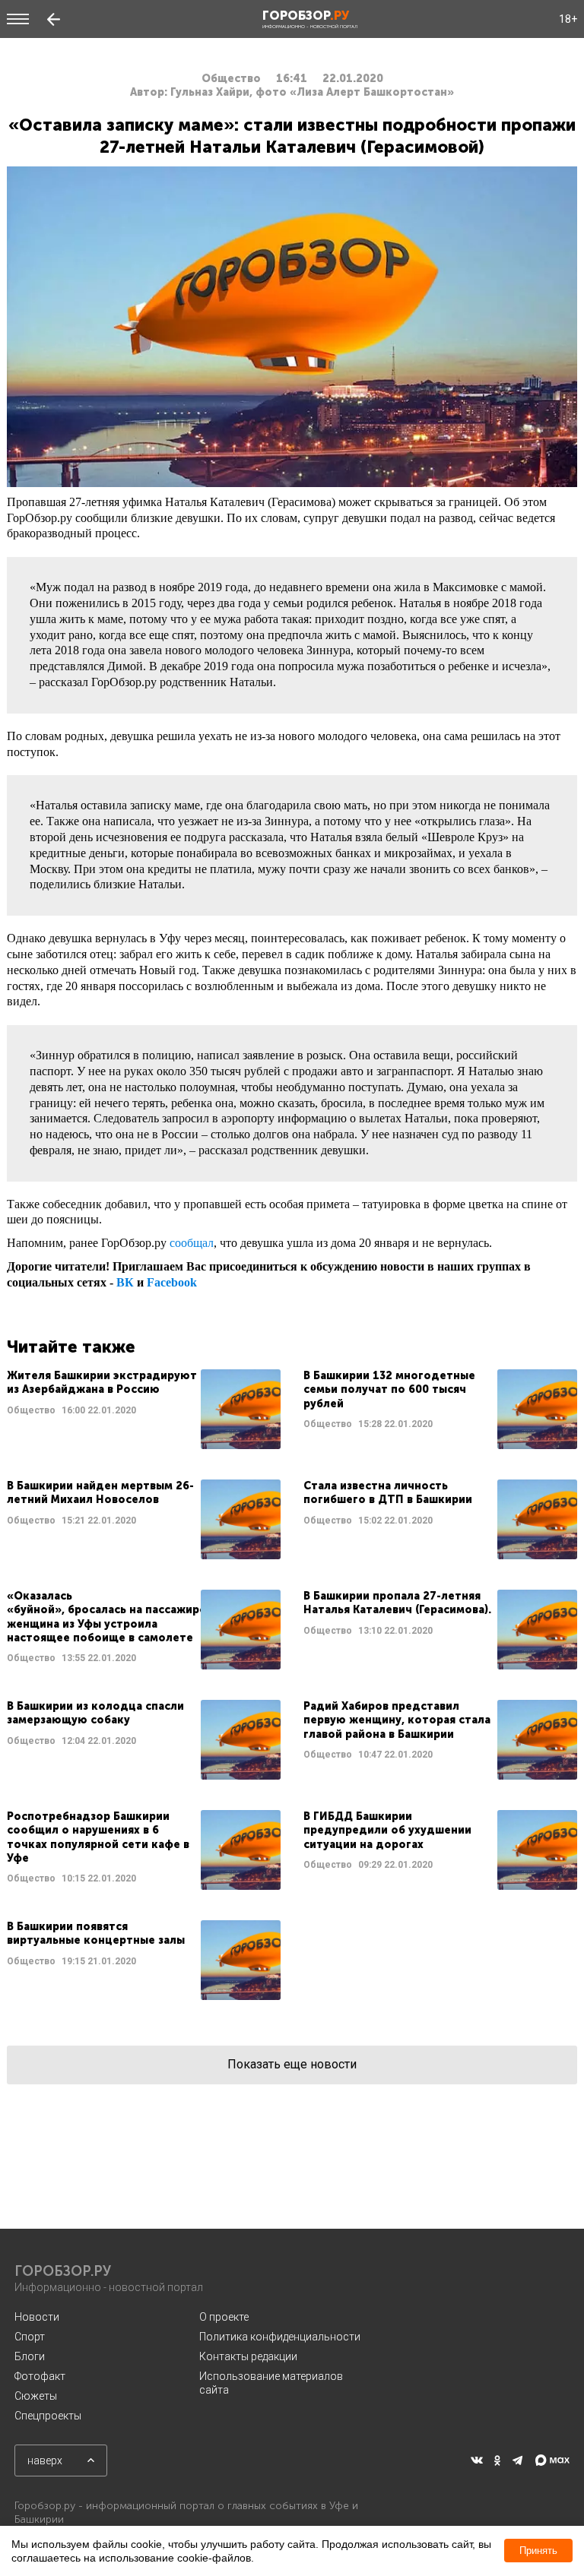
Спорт (30, 2337)
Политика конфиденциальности (280, 2337)
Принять (538, 2551)
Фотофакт (40, 2376)
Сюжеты (36, 2396)
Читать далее (144, 1409)
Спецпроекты (48, 2416)
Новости (37, 2317)
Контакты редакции (248, 2356)
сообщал (192, 1243)
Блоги (30, 2356)
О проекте (224, 2317)
